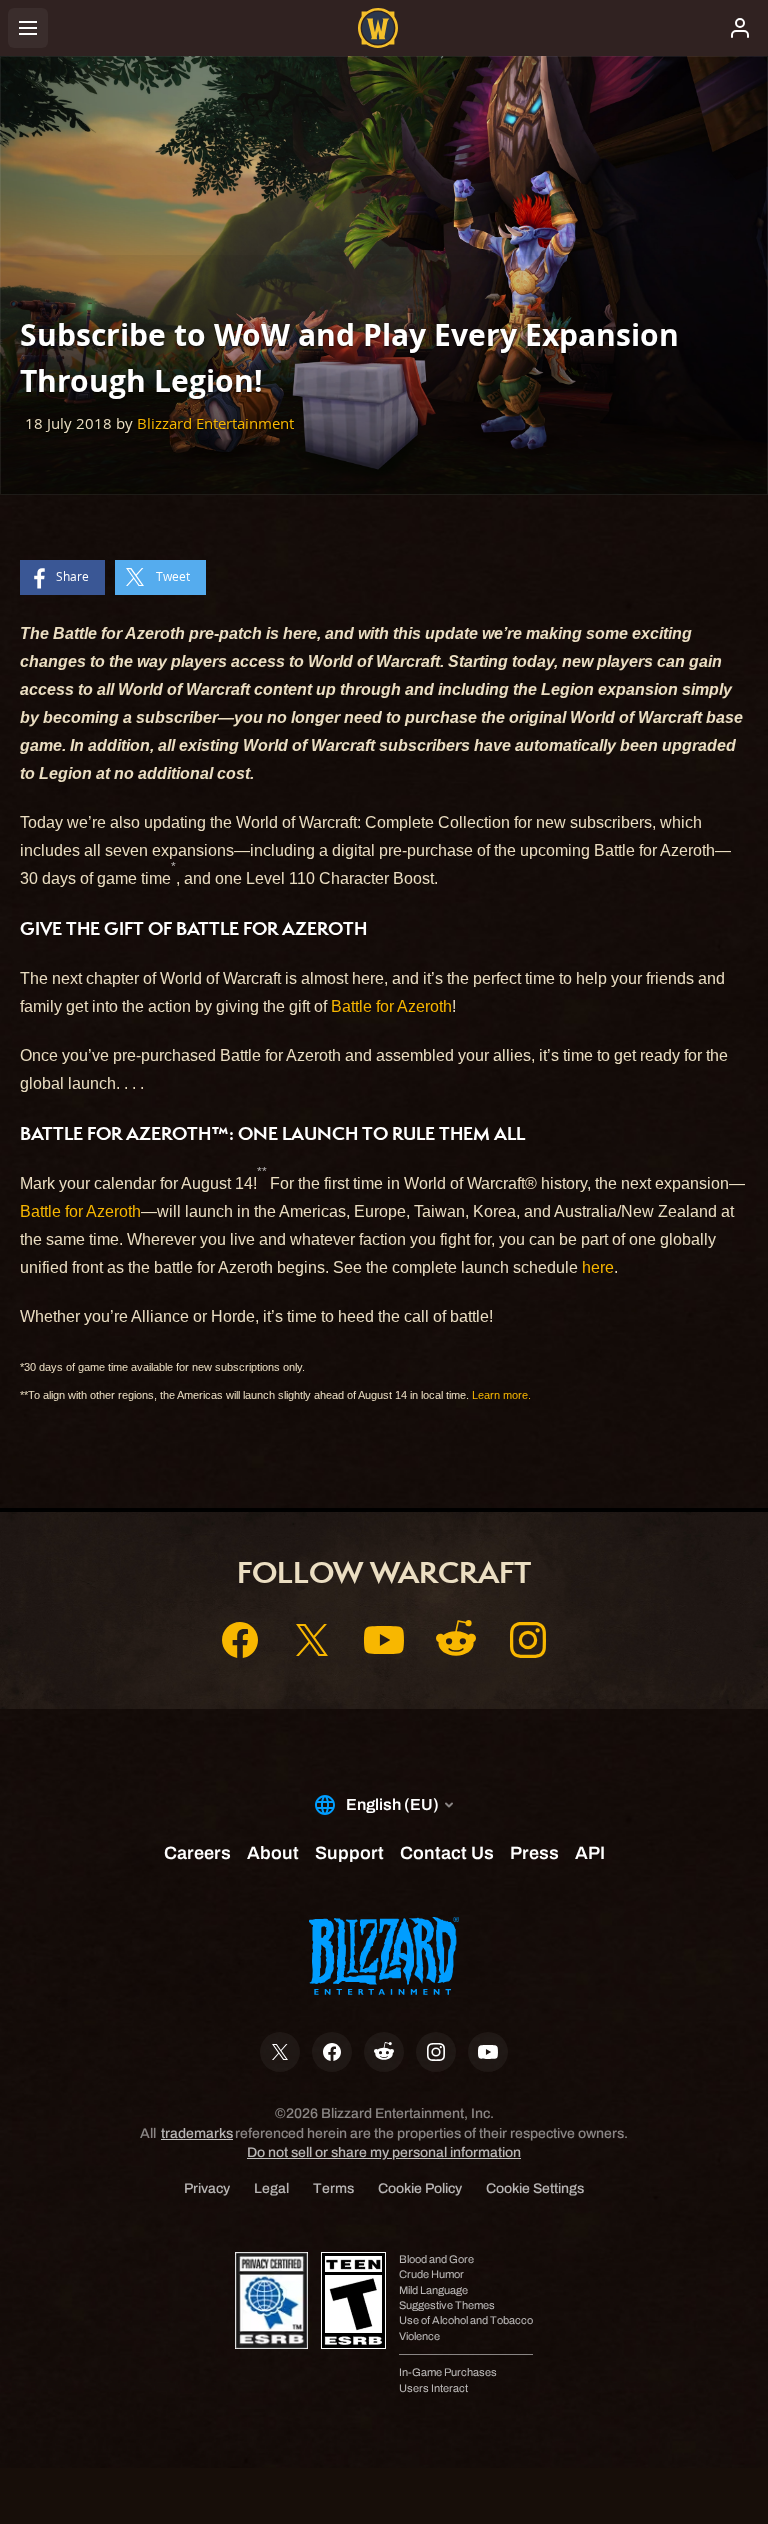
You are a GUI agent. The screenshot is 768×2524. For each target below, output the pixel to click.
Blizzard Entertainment (215, 423)
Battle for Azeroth (391, 1006)
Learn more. (501, 1395)
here (598, 1267)
